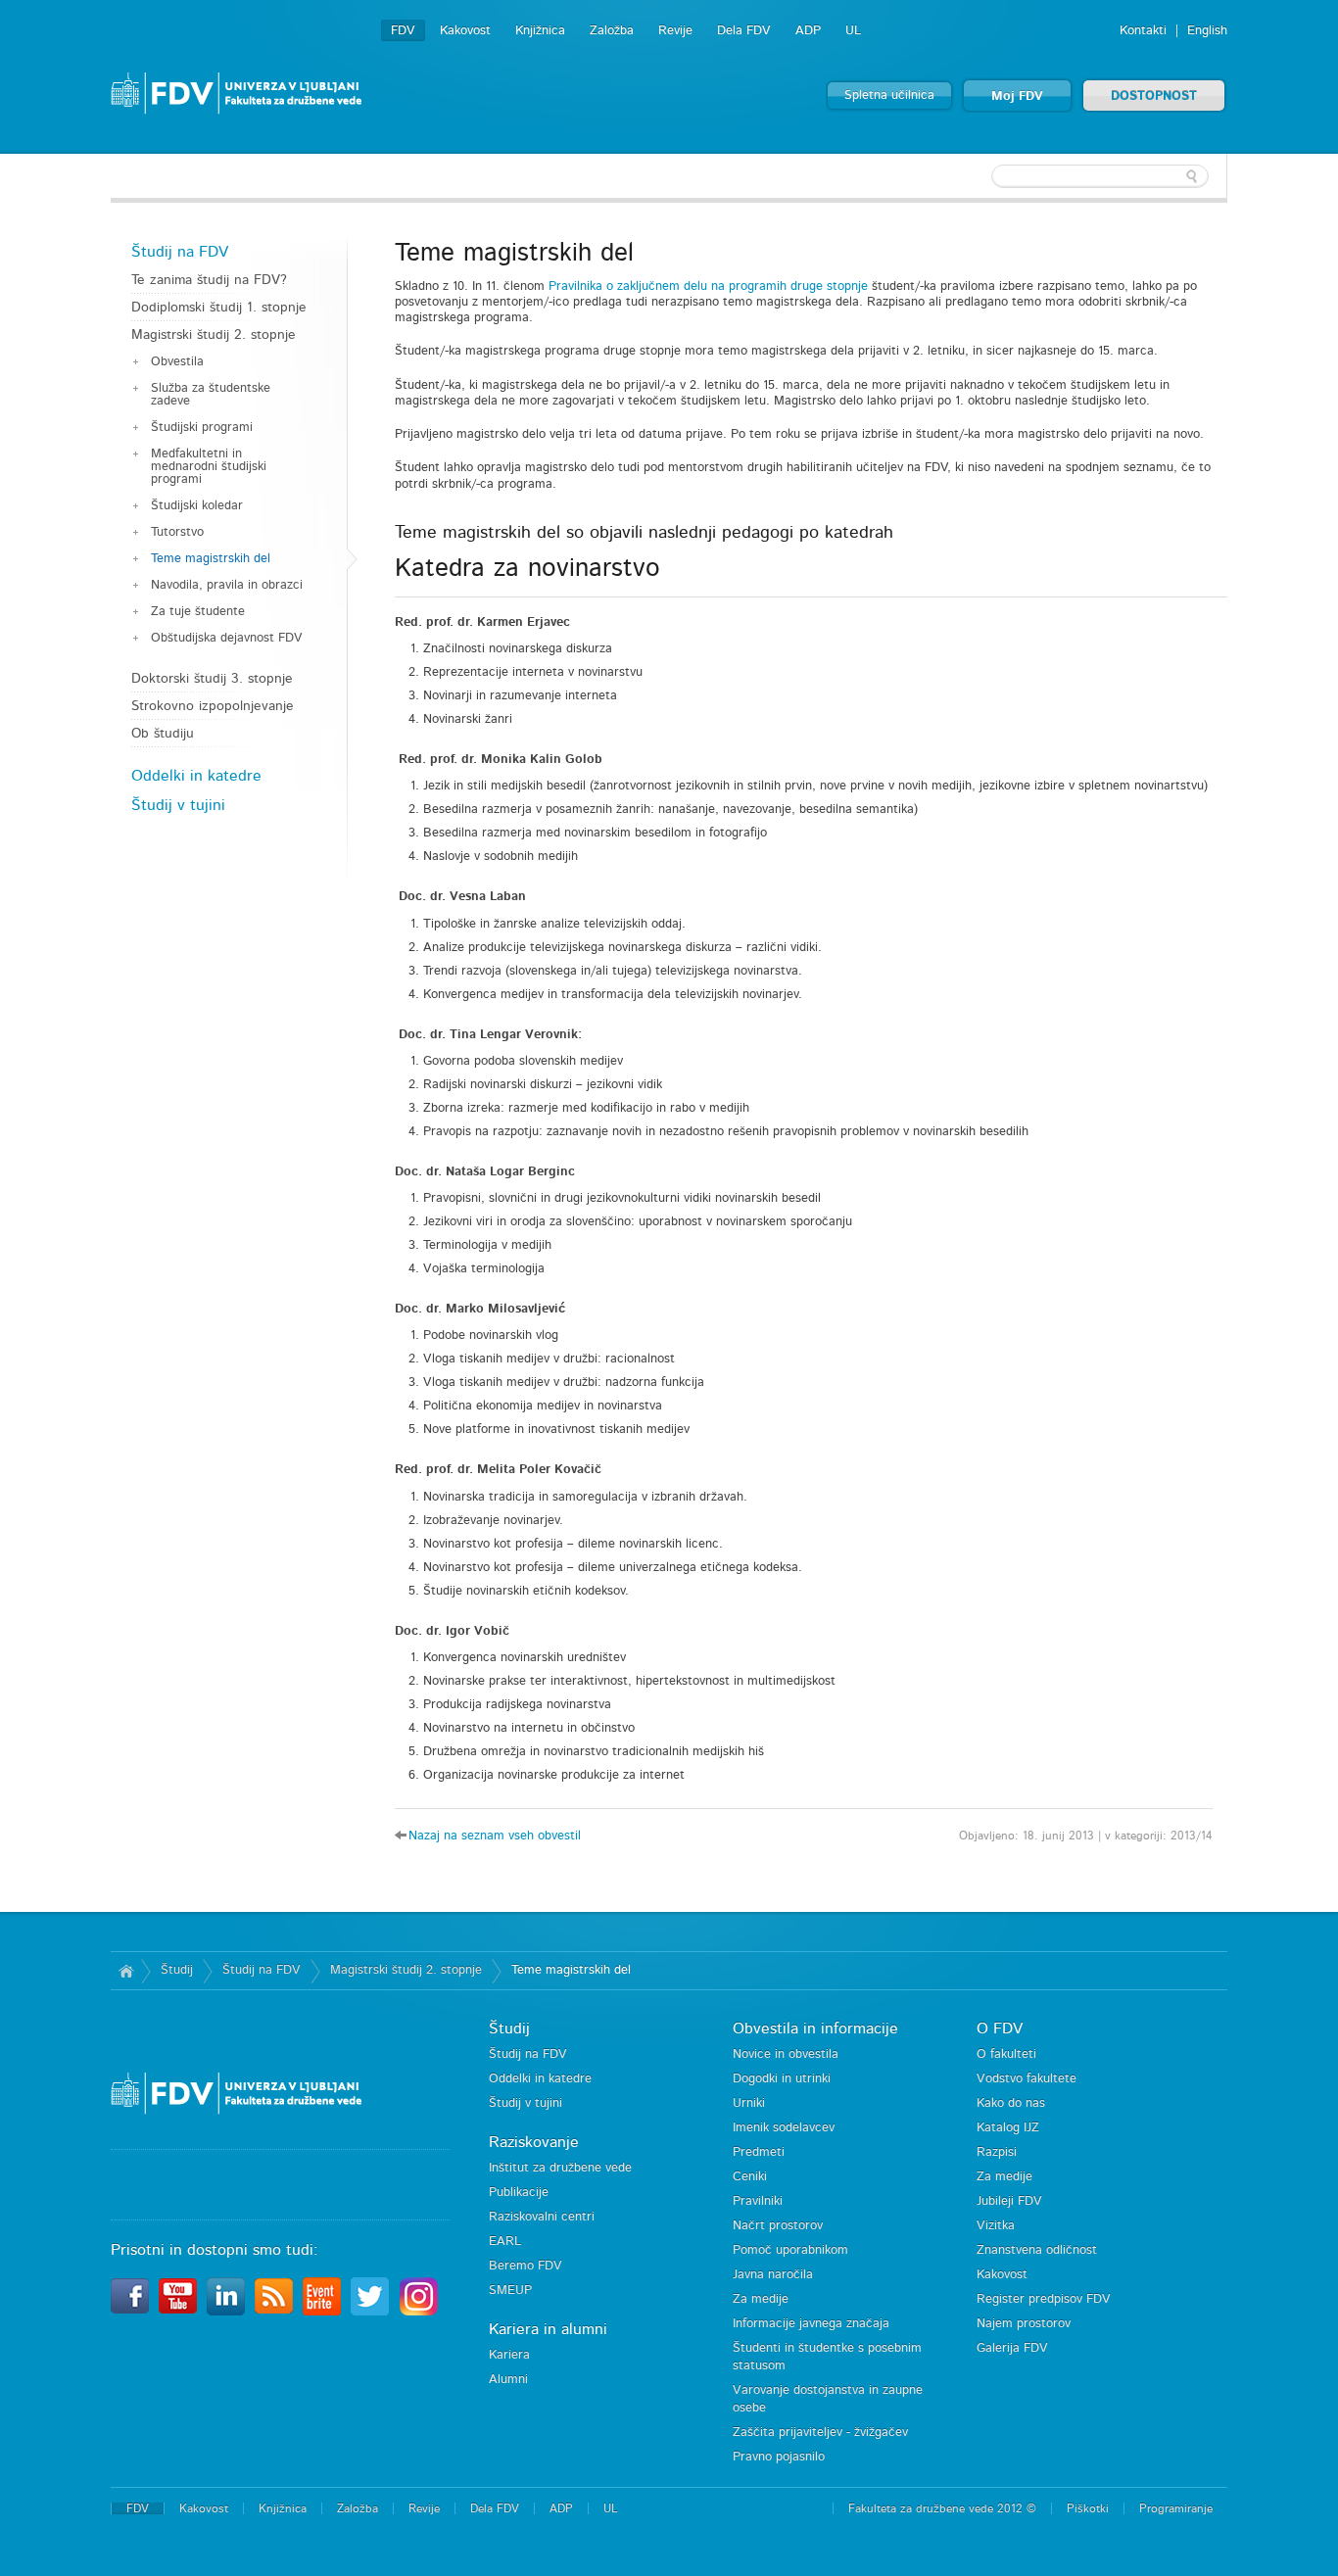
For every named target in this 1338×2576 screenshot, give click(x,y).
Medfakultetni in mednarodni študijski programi (209, 467)
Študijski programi (202, 428)
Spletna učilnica (889, 95)
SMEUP (510, 2290)
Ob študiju (163, 734)
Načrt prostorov (778, 2226)
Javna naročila (773, 2275)
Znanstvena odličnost (1037, 2250)
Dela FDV (744, 31)
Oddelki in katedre (196, 776)
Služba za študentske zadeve (211, 395)
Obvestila (177, 362)
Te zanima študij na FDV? (209, 280)
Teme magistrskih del (211, 559)
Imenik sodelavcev (784, 2128)
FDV (403, 31)
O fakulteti (1006, 2054)
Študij (177, 1970)
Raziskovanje (534, 2142)
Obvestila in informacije (815, 2028)
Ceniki (750, 2177)
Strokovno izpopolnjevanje (213, 706)
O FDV (1000, 2028)
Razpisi (997, 2152)
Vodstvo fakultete (1027, 2079)
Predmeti (759, 2152)
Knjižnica (540, 31)
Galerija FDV (1012, 2348)
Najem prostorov (1024, 2324)
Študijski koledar (197, 506)
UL (853, 31)
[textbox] (1100, 176)
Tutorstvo (177, 532)
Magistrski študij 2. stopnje (214, 335)
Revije (675, 31)
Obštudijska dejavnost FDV (227, 638)
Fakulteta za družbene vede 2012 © (942, 2508)
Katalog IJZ (1008, 2128)
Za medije (761, 2299)
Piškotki (1088, 2508)
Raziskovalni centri (542, 2217)
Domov (126, 1971)
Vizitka (996, 2226)
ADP (808, 31)
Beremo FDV (526, 2266)
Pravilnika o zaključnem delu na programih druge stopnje (708, 286)
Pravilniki (758, 2201)
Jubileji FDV (1009, 2201)
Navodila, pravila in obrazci (227, 585)
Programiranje (1176, 2508)
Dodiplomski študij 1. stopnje (219, 308)
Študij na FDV (180, 252)
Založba (612, 31)
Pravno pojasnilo (779, 2457)
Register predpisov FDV (1044, 2299)
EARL (505, 2242)
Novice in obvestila (786, 2054)
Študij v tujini (178, 805)
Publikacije (519, 2193)
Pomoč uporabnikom (790, 2250)
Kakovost (465, 31)
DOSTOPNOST (1154, 96)
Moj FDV (1017, 96)
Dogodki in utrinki (782, 2079)
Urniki (749, 2103)
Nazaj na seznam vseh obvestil (495, 1836)
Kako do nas (1011, 2103)
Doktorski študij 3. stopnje (212, 679)
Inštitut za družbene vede (560, 2168)
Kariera (509, 2355)
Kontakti (1143, 31)
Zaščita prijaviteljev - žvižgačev (820, 2433)
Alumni (508, 2380)
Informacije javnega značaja (811, 2324)
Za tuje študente (198, 612)
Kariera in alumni (548, 2329)
